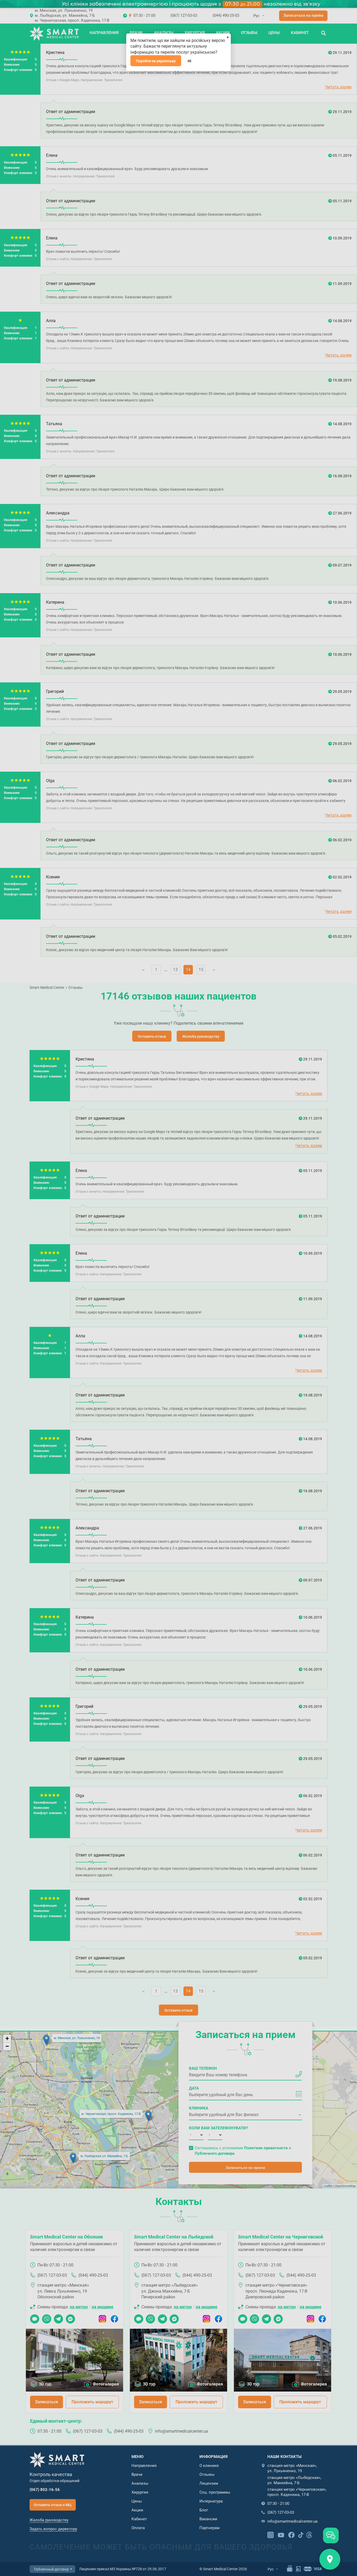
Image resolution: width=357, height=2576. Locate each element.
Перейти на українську (156, 61)
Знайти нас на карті (330, 2559)
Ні (189, 61)
